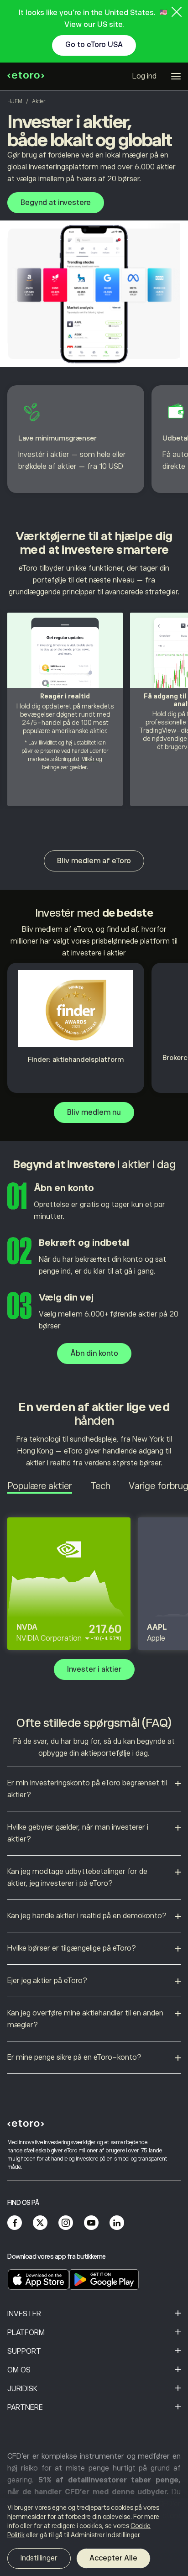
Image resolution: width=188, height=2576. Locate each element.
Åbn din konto (94, 1354)
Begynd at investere (56, 203)
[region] (94, 2537)
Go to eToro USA (94, 45)
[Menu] (176, 76)
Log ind (144, 76)
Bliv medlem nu (94, 1112)
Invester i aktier (94, 1669)
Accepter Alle (113, 2558)
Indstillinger (39, 2558)
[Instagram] (66, 2223)
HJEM (15, 101)
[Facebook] (15, 2223)
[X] (40, 2223)
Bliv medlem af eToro (94, 861)
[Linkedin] (117, 2223)
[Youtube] (91, 2223)
